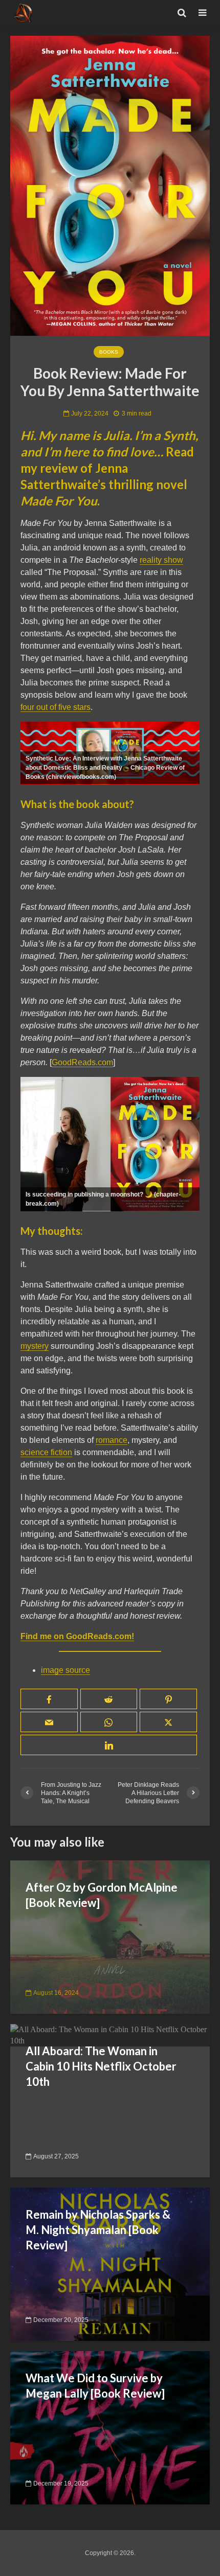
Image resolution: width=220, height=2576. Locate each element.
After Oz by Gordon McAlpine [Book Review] (102, 1895)
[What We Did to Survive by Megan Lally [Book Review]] (110, 2427)
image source (65, 1670)
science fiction (46, 1452)
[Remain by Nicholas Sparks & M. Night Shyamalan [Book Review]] (110, 2263)
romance (112, 1440)
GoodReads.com (82, 1062)
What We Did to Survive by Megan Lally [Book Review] (95, 2386)
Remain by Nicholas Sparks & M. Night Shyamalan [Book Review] (98, 2230)
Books (109, 352)
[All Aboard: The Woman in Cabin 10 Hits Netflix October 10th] (110, 2034)
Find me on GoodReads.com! (77, 1636)
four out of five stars (56, 707)
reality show (161, 560)
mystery (35, 1346)
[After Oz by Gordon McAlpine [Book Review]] (110, 1936)
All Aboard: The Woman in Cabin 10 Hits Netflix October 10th (101, 2066)
